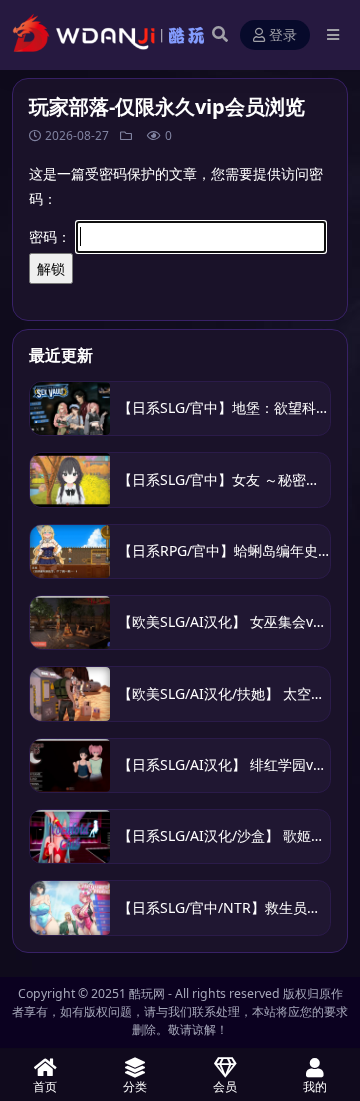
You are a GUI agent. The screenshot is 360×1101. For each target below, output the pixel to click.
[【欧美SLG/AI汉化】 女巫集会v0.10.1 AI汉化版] (70, 622)
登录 (283, 35)
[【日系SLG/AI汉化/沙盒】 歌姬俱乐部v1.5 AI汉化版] (70, 836)
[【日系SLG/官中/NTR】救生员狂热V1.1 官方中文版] (70, 907)
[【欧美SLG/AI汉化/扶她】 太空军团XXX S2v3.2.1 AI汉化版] (70, 693)
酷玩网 (147, 993)
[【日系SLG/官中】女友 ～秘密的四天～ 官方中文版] (70, 479)
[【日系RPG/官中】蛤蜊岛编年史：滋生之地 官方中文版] (70, 551)
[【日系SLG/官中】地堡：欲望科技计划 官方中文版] (70, 408)
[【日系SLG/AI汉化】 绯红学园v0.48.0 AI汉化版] (70, 765)
